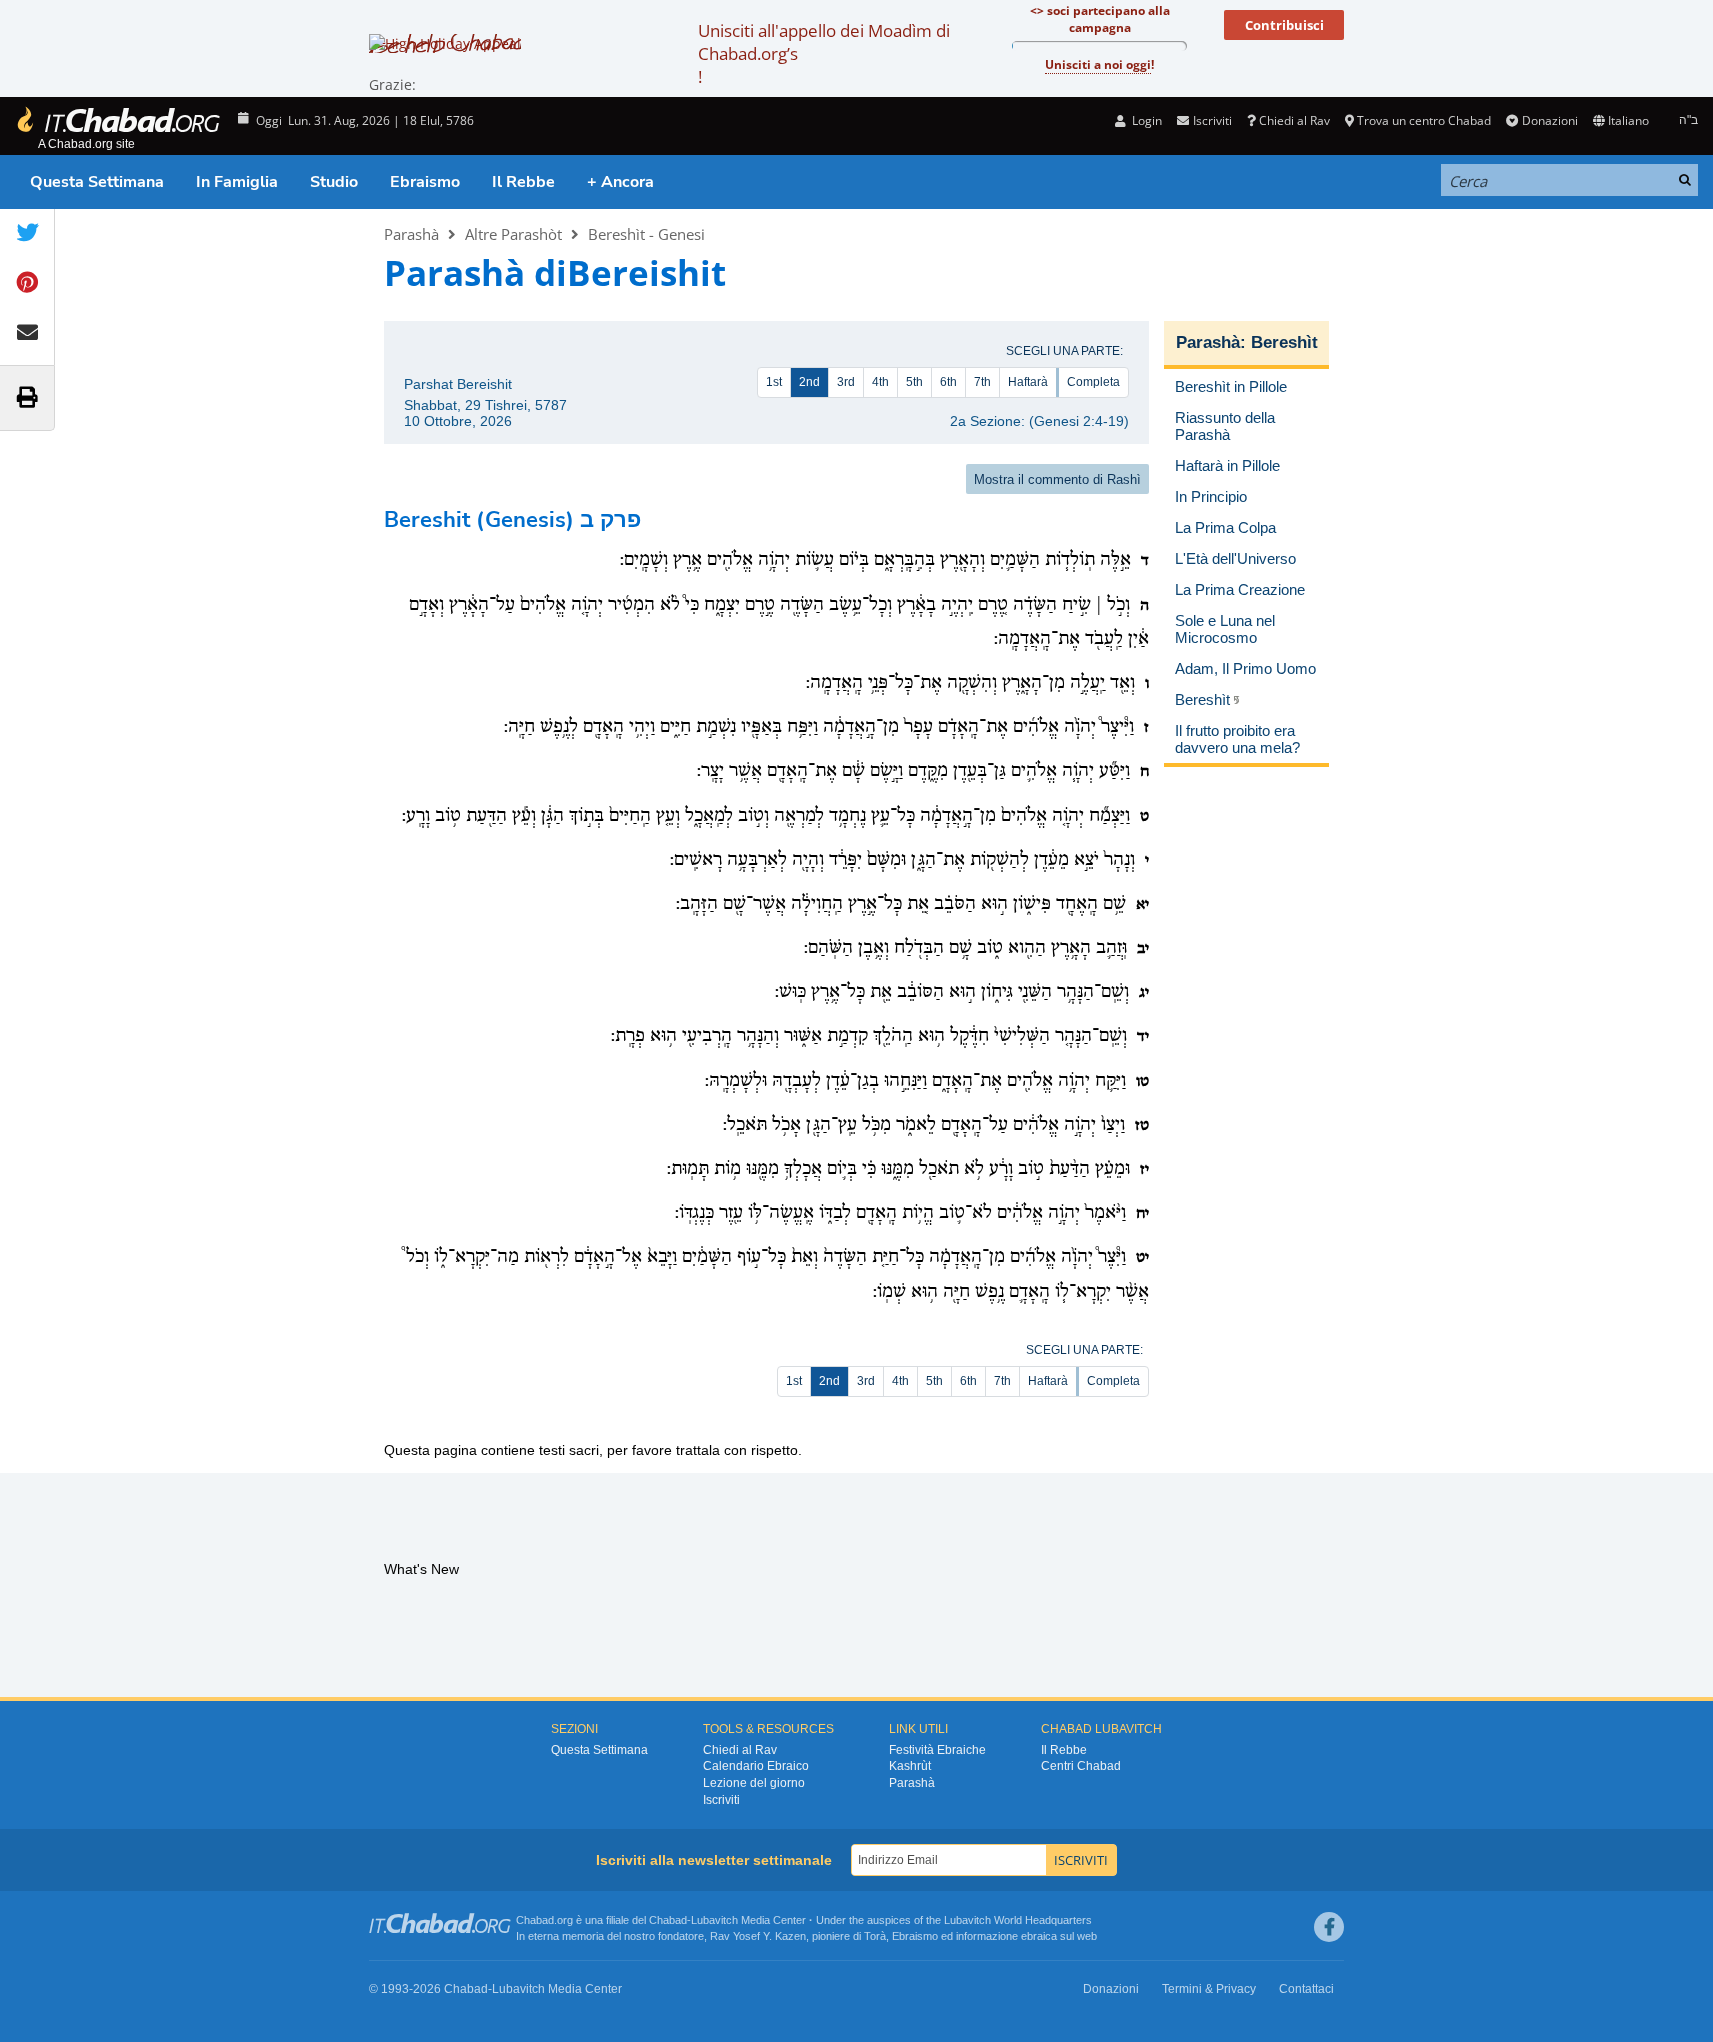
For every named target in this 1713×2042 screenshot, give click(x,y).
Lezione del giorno (754, 1783)
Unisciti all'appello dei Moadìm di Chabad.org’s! (824, 53)
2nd (809, 382)
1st (774, 382)
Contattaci (1306, 1989)
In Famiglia (237, 182)
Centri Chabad (1081, 1766)
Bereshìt (1284, 342)
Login (1145, 120)
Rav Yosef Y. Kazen (758, 1936)
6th (948, 382)
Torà (875, 1936)
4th (880, 382)
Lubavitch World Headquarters (1018, 1920)
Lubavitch (714, 1920)
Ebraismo (425, 182)
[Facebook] (1329, 1927)
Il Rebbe (523, 182)
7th (982, 382)
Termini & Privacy (1209, 1989)
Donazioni (1549, 120)
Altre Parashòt (513, 234)
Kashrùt (910, 1766)
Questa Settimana (97, 182)
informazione (987, 1936)
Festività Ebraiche (937, 1750)
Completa (1093, 382)
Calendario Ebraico (756, 1766)
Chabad (668, 1920)
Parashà (411, 234)
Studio (334, 182)
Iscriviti (721, 1800)
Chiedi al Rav (1294, 120)
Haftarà (1028, 382)
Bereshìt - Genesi (646, 234)
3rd (846, 382)
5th (914, 382)
